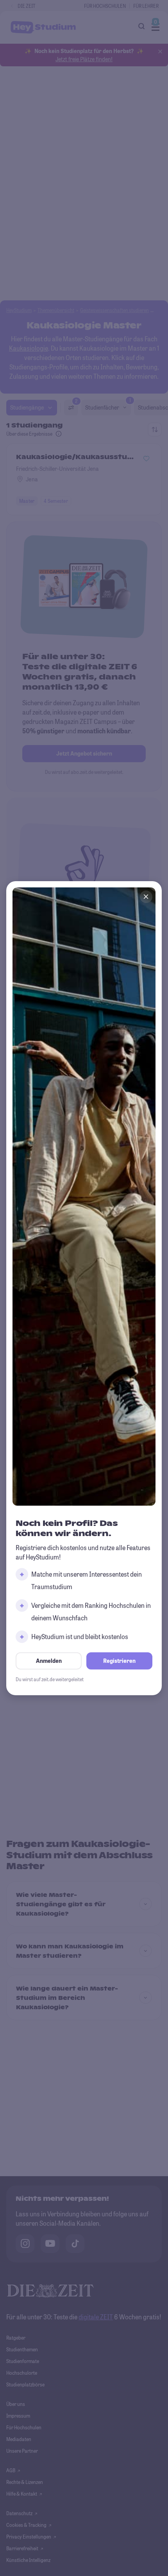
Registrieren (119, 1661)
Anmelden (49, 1661)
